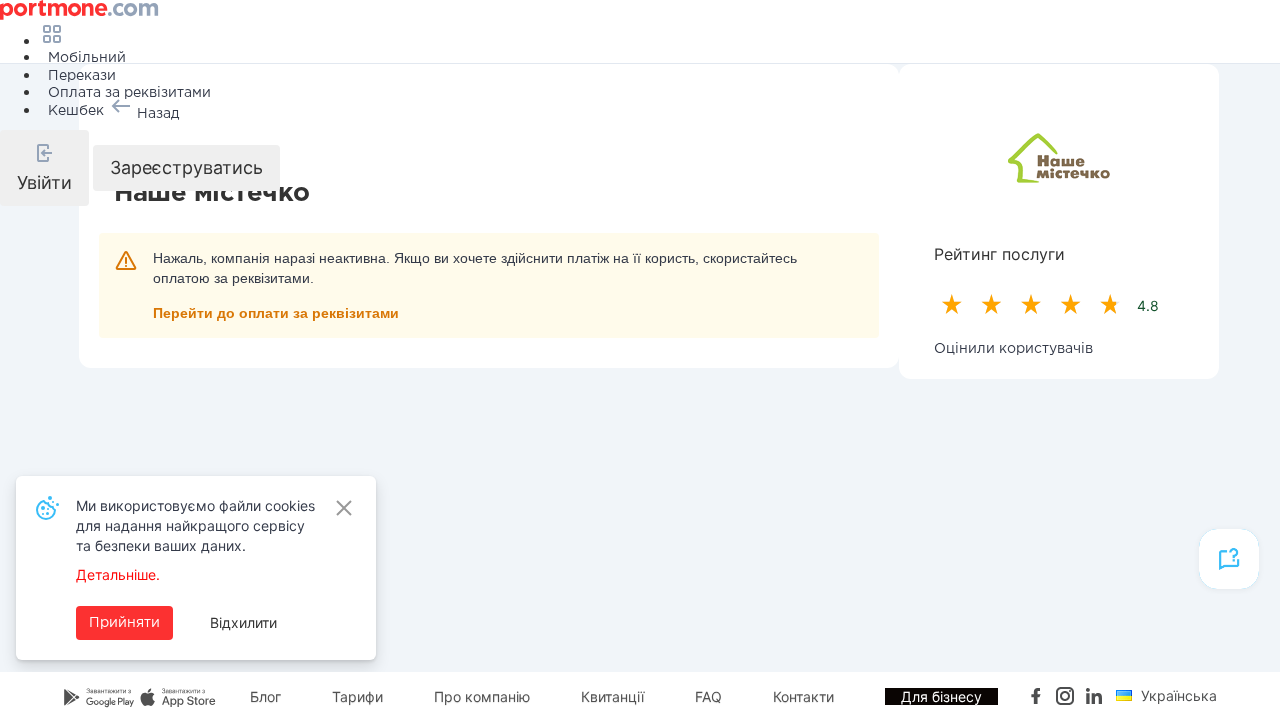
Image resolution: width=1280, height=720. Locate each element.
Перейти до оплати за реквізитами (276, 313)
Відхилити (243, 622)
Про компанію (482, 696)
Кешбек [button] (76, 111)
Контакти (803, 696)
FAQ (708, 696)
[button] (44, 168)
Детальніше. (118, 574)
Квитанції (612, 696)
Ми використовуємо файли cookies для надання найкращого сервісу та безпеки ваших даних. (195, 525)
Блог (265, 696)
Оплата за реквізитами (129, 93)
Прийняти (124, 623)
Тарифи (357, 696)
